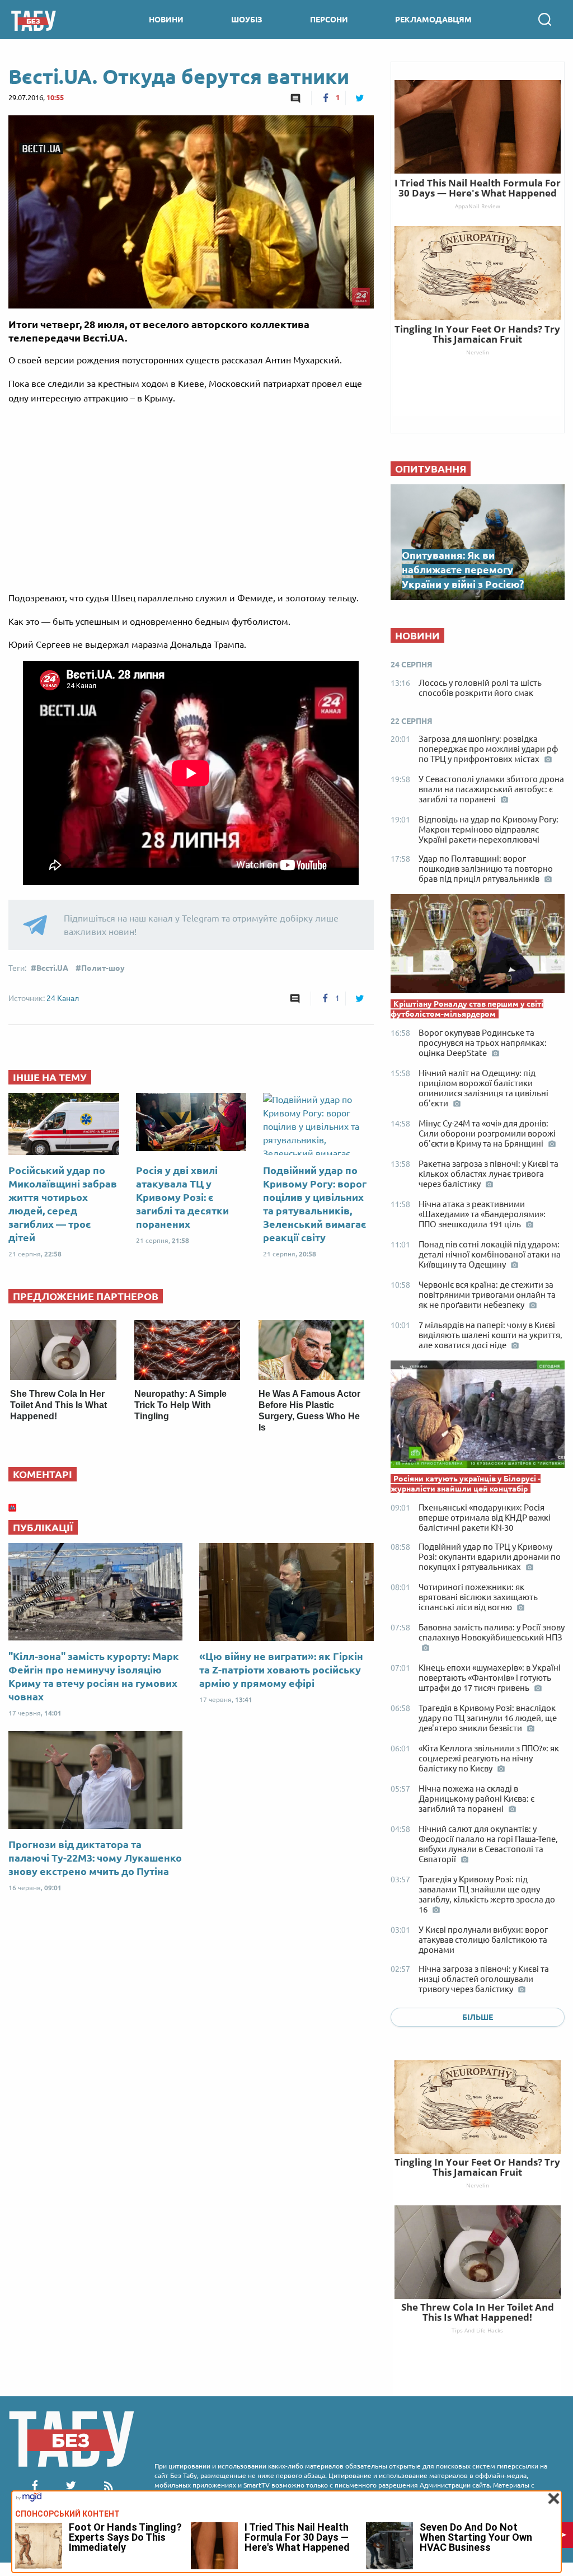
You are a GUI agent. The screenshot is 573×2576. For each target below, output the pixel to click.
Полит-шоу (103, 968)
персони (329, 20)
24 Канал (63, 998)
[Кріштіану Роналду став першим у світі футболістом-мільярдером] (478, 946)
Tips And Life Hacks (477, 2330)
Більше (478, 2017)
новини (166, 20)
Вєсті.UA (52, 968)
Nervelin (478, 2185)
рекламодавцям (433, 20)
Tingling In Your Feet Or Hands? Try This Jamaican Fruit (477, 2167)
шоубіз (247, 20)
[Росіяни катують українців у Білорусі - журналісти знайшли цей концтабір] (478, 1417)
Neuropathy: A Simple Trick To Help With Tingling (180, 1405)
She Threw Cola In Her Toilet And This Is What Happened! (58, 1405)
